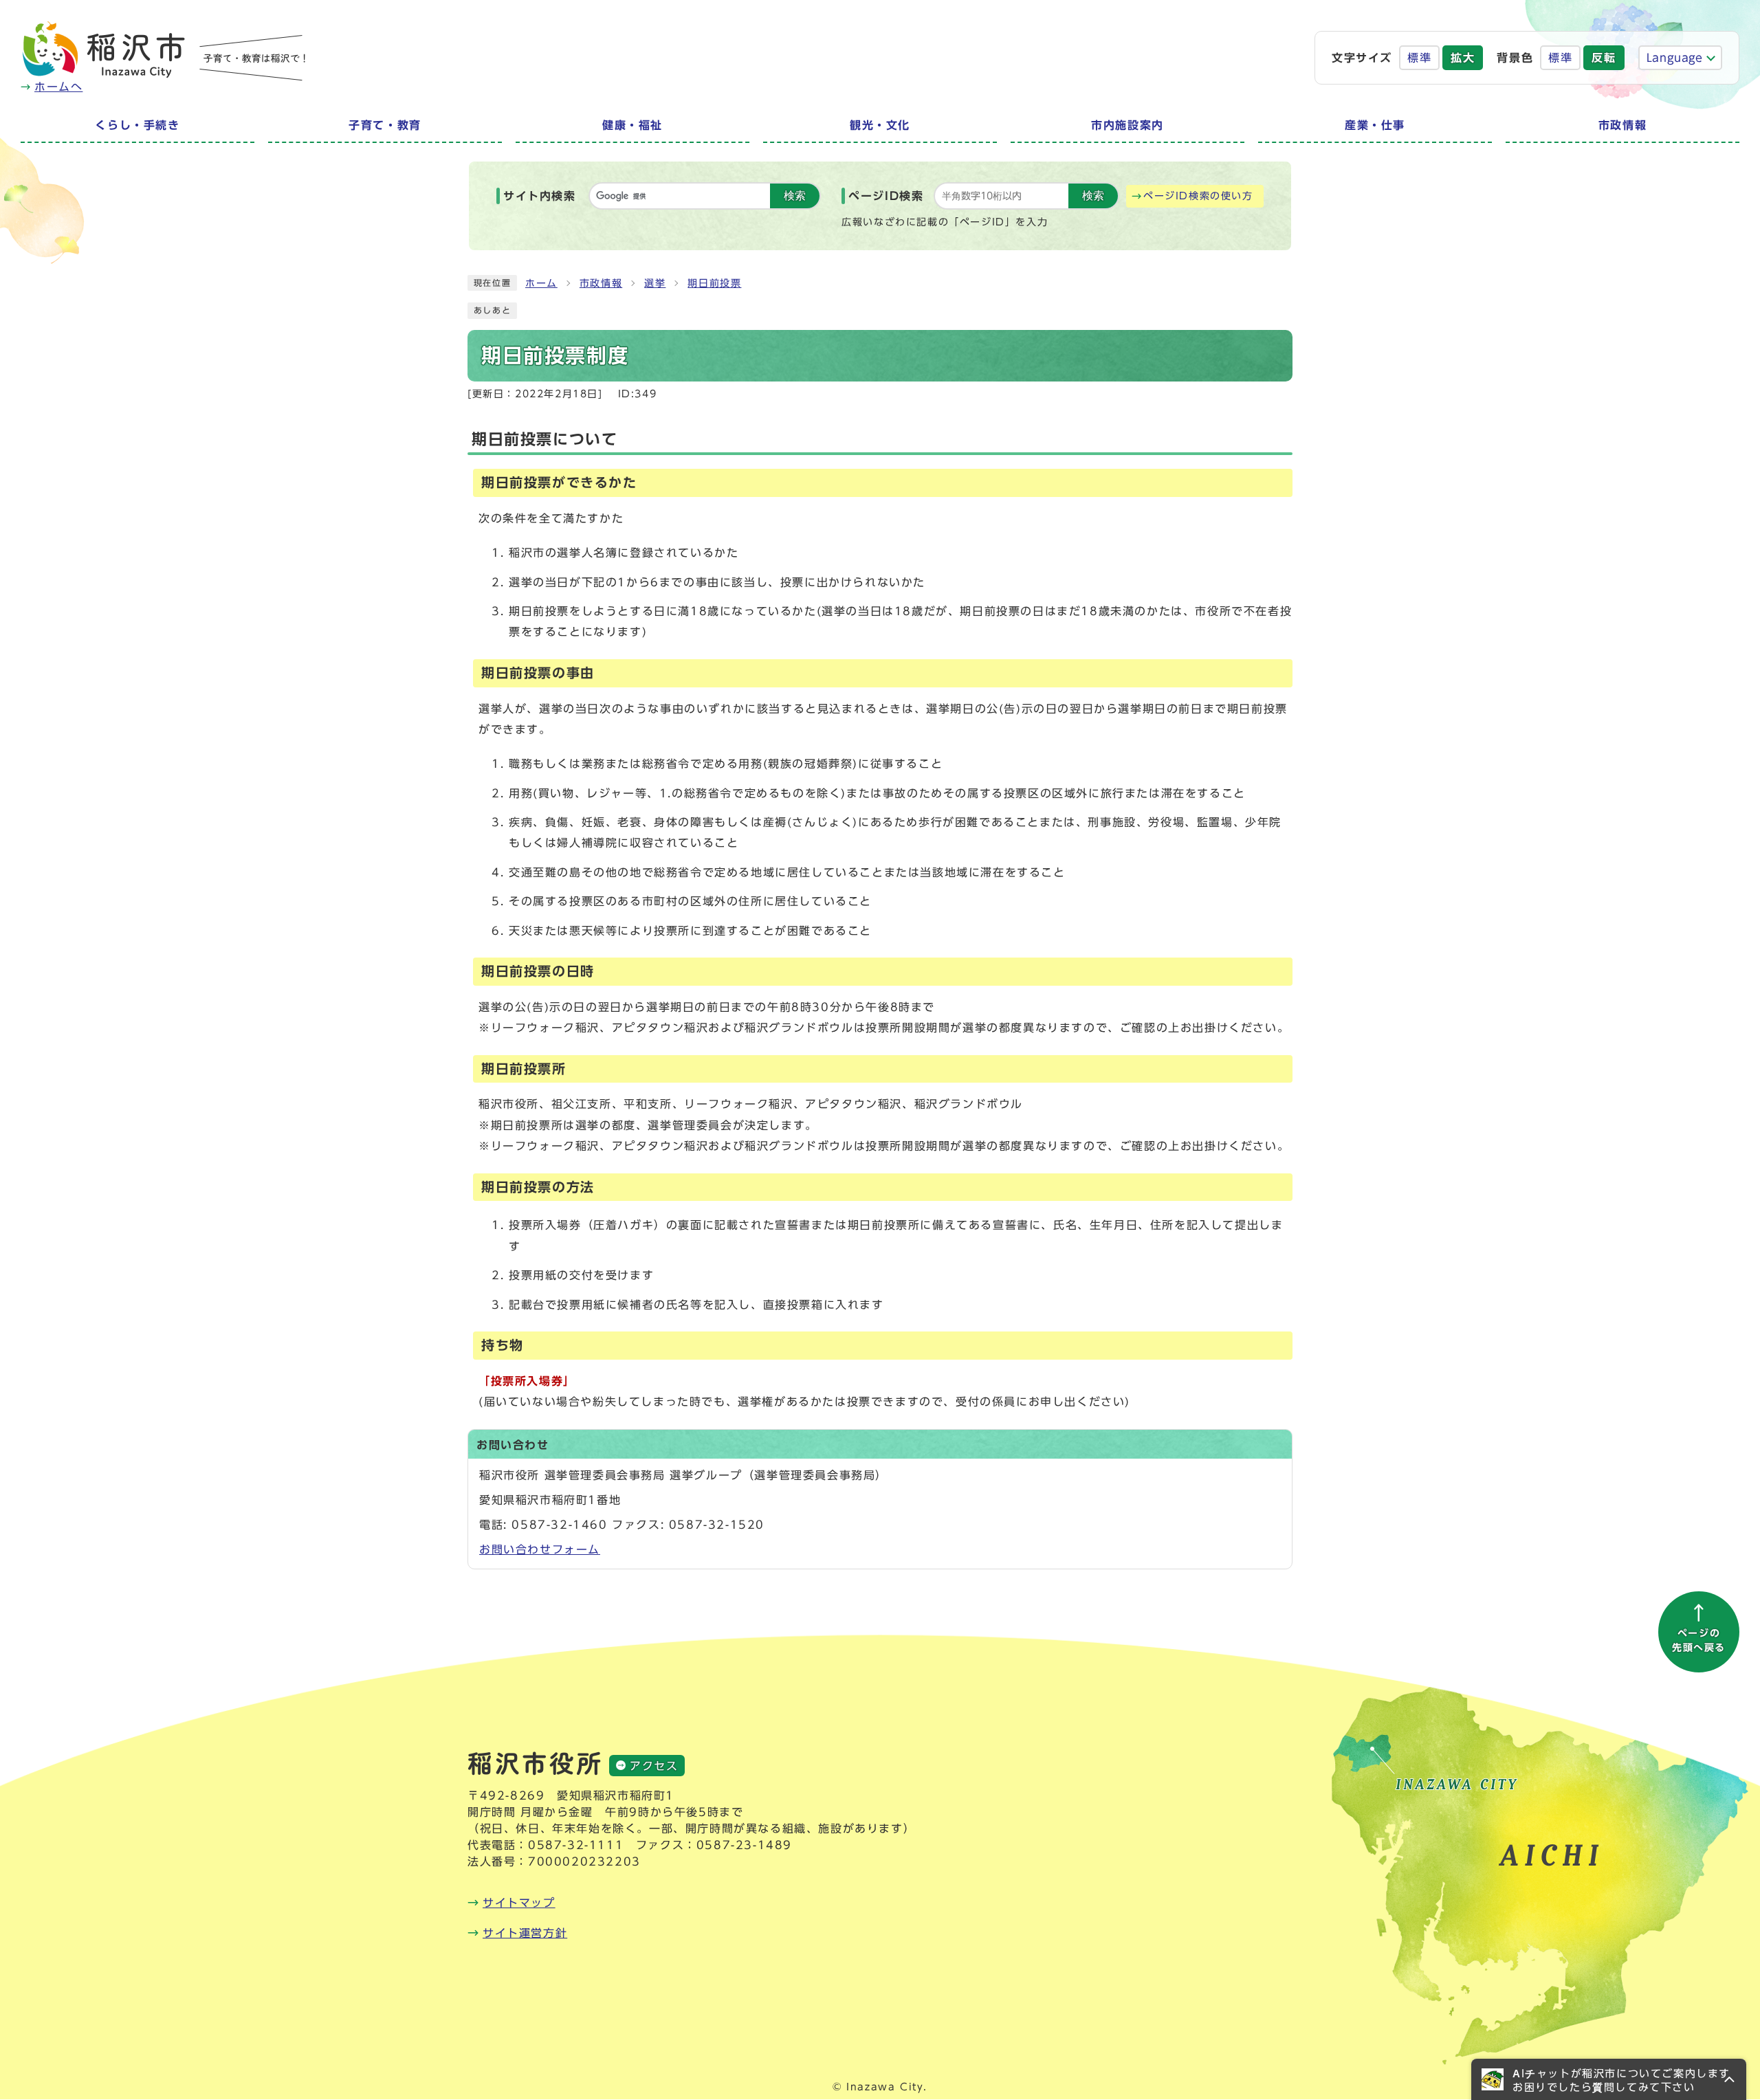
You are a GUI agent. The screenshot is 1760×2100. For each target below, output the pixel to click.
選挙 (655, 283)
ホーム (541, 283)
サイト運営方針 (525, 1933)
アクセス (654, 1766)
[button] (1609, 2079)
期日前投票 (714, 283)
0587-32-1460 (559, 1525)
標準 (1419, 58)
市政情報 (601, 283)
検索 (795, 196)
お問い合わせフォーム (540, 1549)
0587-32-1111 (576, 1845)
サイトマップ (519, 1903)
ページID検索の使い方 (1198, 196)
